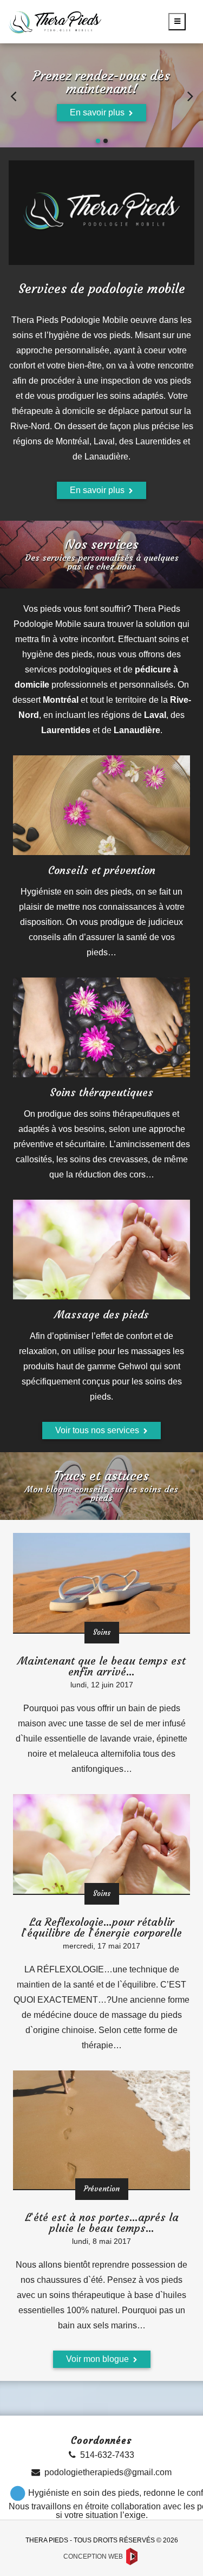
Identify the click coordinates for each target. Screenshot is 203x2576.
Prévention (102, 2189)
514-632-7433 (107, 2455)
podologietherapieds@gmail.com (108, 2472)
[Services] (101, 805)
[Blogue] (101, 1583)
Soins (102, 1632)
